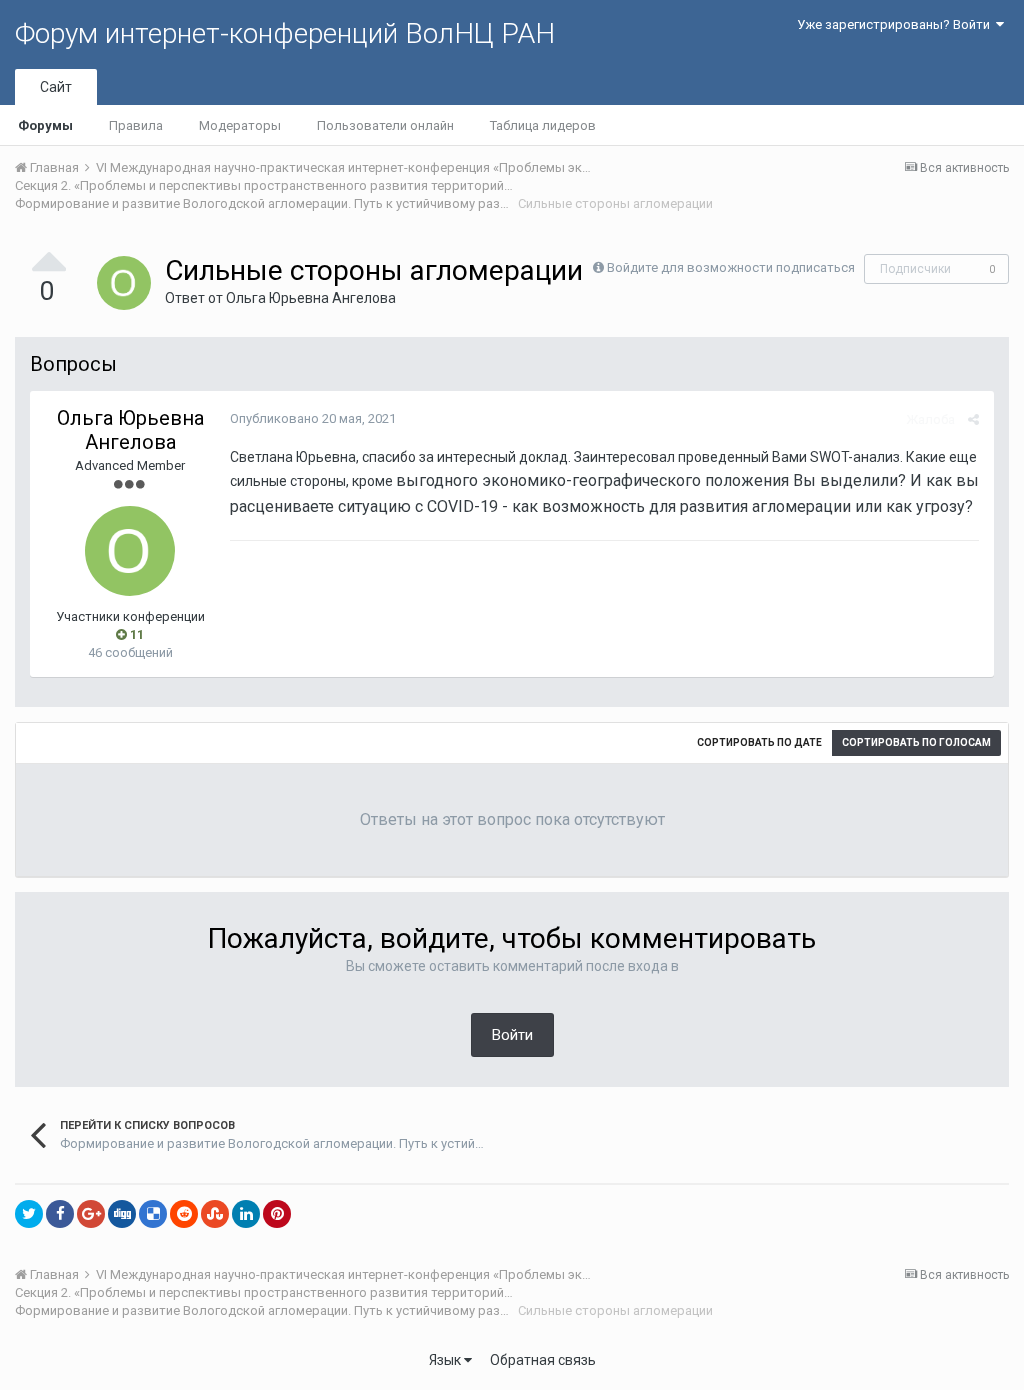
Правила (136, 125)
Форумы (45, 125)
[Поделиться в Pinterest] (277, 1214)
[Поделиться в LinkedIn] (246, 1214)
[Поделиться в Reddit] (184, 1214)
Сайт (56, 87)
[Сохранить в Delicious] (153, 1214)
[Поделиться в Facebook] (60, 1214)
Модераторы (240, 125)
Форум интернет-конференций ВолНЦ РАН (285, 33)
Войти (512, 1035)
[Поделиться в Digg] (122, 1214)
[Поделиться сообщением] (973, 419)
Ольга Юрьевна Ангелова (311, 298)
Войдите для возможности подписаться (731, 267)
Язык (446, 1360)
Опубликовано (313, 418)
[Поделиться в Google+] (91, 1214)
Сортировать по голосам (916, 742)
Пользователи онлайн (385, 125)
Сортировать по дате (759, 742)
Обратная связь (543, 1360)
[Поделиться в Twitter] (29, 1214)
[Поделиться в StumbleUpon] (215, 1214)
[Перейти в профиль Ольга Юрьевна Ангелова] (124, 283)
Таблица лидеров (543, 125)
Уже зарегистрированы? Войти (896, 24)
